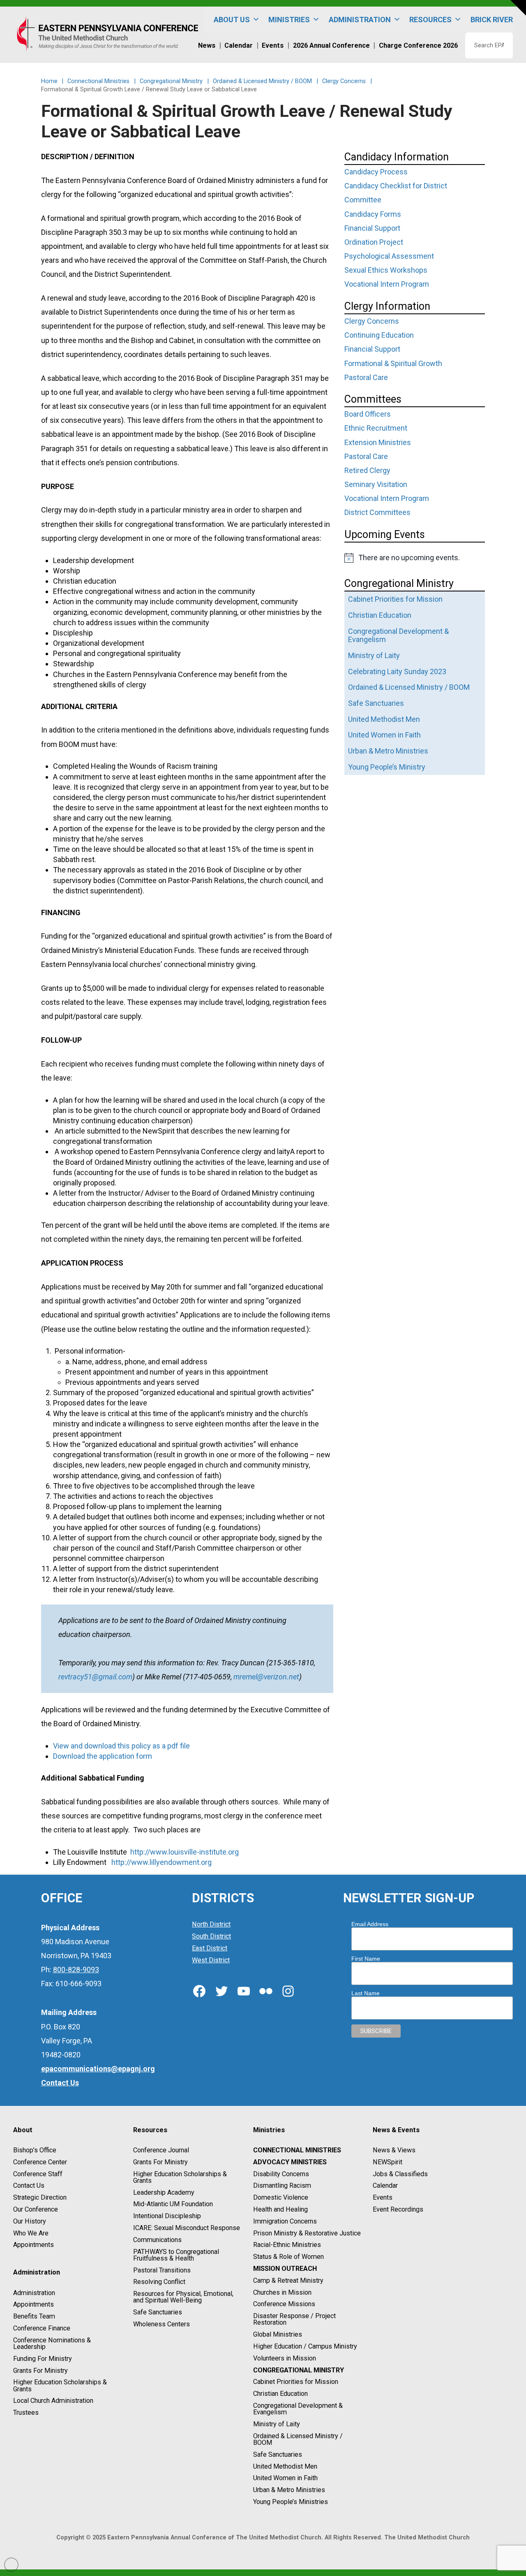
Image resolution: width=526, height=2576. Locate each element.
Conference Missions (284, 2304)
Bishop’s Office (35, 2150)
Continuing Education (379, 335)
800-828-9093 (76, 1970)
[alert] (415, 558)
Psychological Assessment (389, 256)
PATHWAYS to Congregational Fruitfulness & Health (176, 2255)
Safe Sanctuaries (158, 2312)
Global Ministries (278, 2334)
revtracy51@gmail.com (95, 1677)
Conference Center (40, 2162)
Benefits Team (34, 2316)
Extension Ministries (378, 442)
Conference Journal (161, 2150)
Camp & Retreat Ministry (288, 2280)
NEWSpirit (388, 2162)
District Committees (377, 512)
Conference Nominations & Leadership (52, 2343)
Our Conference (36, 2209)
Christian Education (280, 2394)
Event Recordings (398, 2209)
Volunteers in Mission (285, 2358)
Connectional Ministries (297, 2150)
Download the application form (103, 1756)
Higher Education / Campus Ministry (305, 2346)
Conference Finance (42, 2328)
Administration (34, 2293)
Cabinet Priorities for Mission (296, 2382)
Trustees (26, 2413)
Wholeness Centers (161, 2324)
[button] (518, 8)
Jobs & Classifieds (400, 2174)
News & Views (394, 2150)
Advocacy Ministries (290, 2162)
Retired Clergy (367, 470)
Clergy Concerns (372, 321)
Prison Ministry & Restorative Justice (307, 2233)
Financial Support (372, 228)
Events (383, 2197)
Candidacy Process (376, 172)
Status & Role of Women (288, 2257)
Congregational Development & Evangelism (298, 2409)
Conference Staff (38, 2174)
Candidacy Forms (373, 214)
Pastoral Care (366, 377)
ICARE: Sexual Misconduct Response (187, 2228)
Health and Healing (280, 2209)
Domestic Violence (281, 2197)
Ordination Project (374, 242)
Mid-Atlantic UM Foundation (173, 2204)
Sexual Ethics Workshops (386, 270)
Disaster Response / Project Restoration (294, 2319)
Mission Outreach (285, 2269)
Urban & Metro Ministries (289, 2490)
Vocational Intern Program (387, 284)
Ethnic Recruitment (376, 428)
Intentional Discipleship (167, 2216)
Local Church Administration (53, 2401)
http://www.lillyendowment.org (161, 1862)
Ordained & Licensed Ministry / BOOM (298, 2439)
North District (211, 1925)
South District (211, 1936)
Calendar (385, 2186)
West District (211, 1960)
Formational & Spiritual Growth (393, 363)
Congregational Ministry (299, 2370)
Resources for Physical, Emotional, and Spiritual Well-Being (183, 2297)
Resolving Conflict (159, 2282)
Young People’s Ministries (291, 2502)
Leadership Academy (164, 2192)
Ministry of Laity (277, 2424)
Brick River (492, 20)
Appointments (33, 2245)
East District (210, 1948)
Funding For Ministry (43, 2359)
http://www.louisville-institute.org (185, 1852)
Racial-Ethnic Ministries (287, 2245)
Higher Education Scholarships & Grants (60, 2386)
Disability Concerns (281, 2174)
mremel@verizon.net (266, 1677)
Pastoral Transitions (162, 2270)
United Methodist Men (285, 2466)
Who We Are (31, 2233)
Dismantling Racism (282, 2186)
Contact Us (29, 2186)
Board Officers (368, 414)
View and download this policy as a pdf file (121, 1746)
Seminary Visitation (376, 484)
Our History (30, 2221)
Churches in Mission (282, 2292)
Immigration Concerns (285, 2221)
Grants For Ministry (40, 2371)
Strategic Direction (40, 2197)
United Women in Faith (285, 2478)
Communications (157, 2240)
